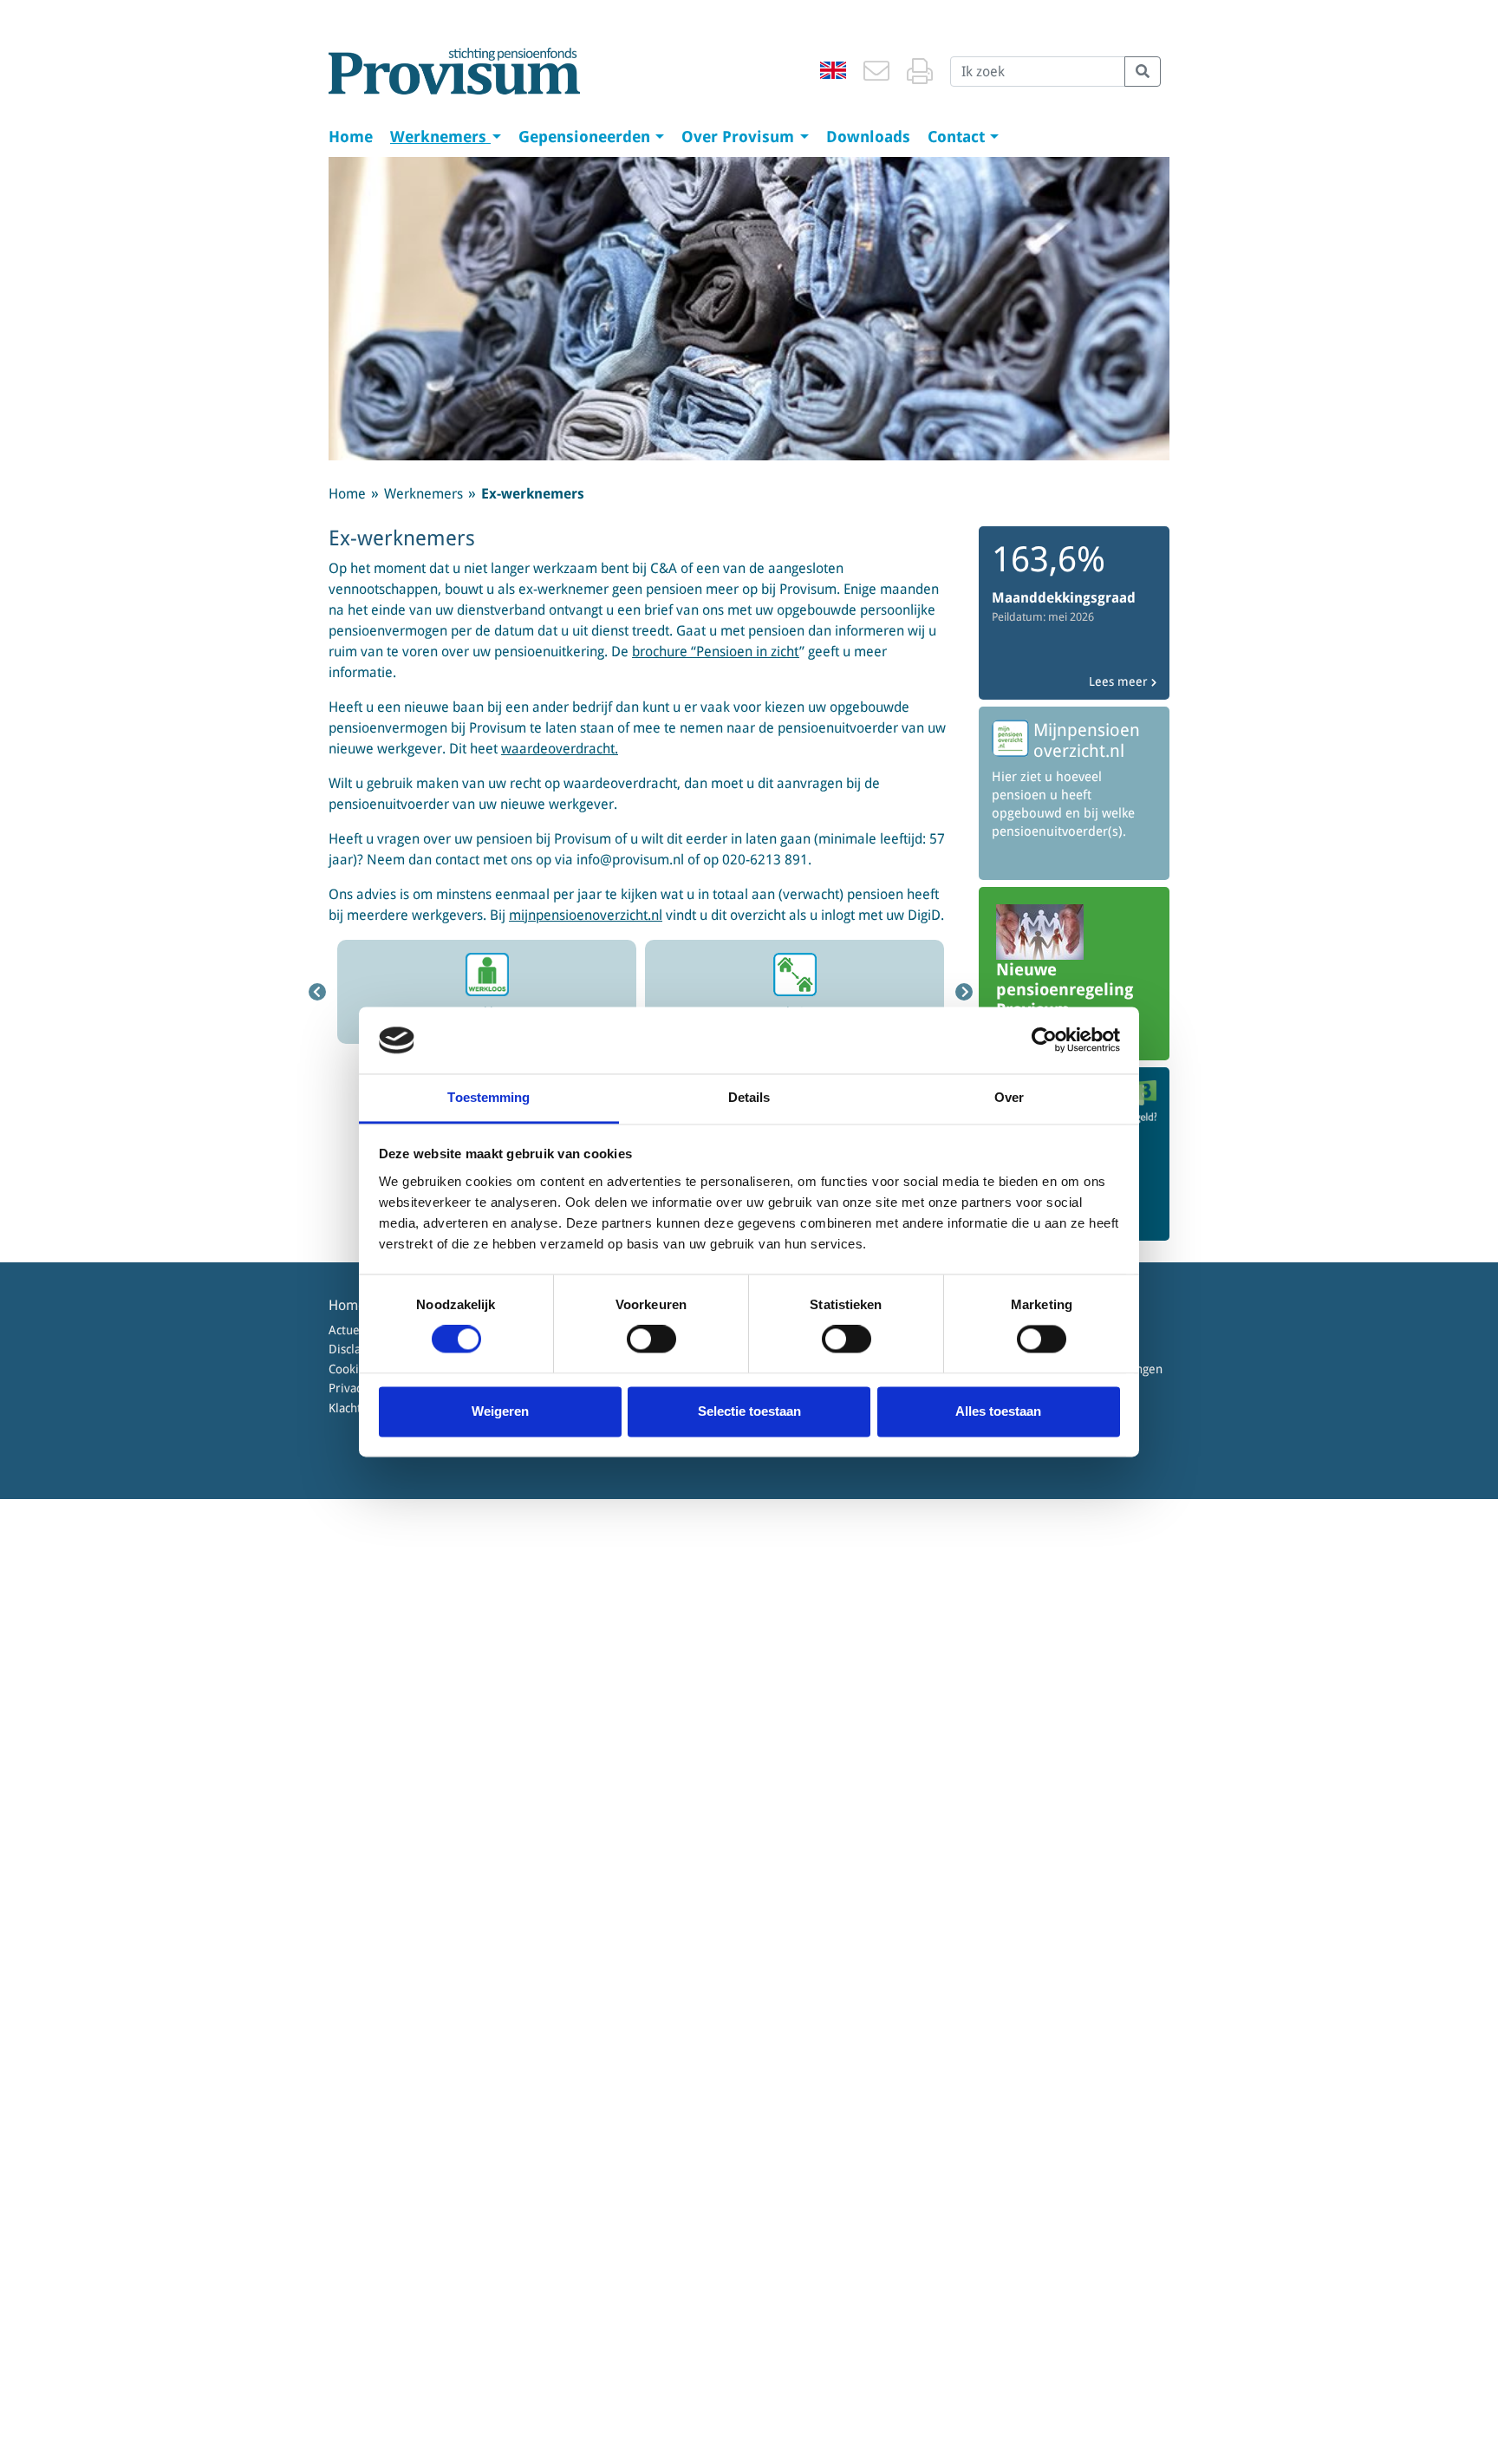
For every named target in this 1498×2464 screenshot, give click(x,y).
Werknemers (440, 137)
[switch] (651, 1340)
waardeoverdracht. (560, 749)
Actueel (349, 1330)
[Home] (454, 71)
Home (351, 137)
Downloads (868, 137)
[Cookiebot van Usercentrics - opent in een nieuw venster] (1044, 1040)
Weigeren (500, 1411)
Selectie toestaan (749, 1411)
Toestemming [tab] (488, 1097)
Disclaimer (358, 1349)
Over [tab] (1009, 1097)
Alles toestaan (998, 1411)
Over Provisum (740, 137)
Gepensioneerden (586, 137)
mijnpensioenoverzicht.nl (586, 915)
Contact (958, 137)
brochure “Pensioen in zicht (716, 652)
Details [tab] (749, 1097)
